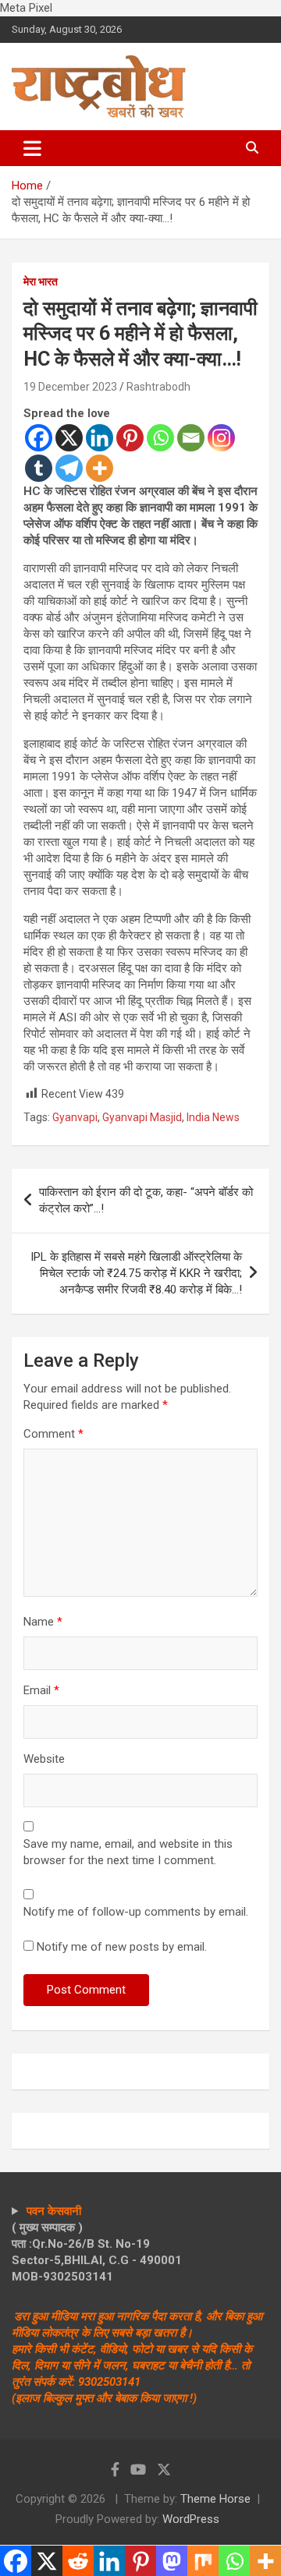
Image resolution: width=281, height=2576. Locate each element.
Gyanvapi (75, 1117)
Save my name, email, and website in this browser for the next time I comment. (128, 1852)
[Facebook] (39, 438)
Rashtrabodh (158, 387)
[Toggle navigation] (32, 148)
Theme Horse (215, 2499)
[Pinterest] (130, 438)
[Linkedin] (100, 438)
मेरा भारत (41, 281)
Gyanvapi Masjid (142, 1117)
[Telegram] (69, 468)
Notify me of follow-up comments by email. (136, 1912)
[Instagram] (221, 438)
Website (44, 1759)
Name (43, 1622)
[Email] (191, 438)
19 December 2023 (70, 387)
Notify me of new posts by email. (122, 1947)
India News (213, 1117)
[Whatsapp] (160, 438)
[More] (100, 468)
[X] (69, 438)
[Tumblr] (39, 468)
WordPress (191, 2519)
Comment (53, 1434)
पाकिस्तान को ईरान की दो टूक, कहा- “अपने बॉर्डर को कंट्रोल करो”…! (146, 1200)
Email (41, 1690)
